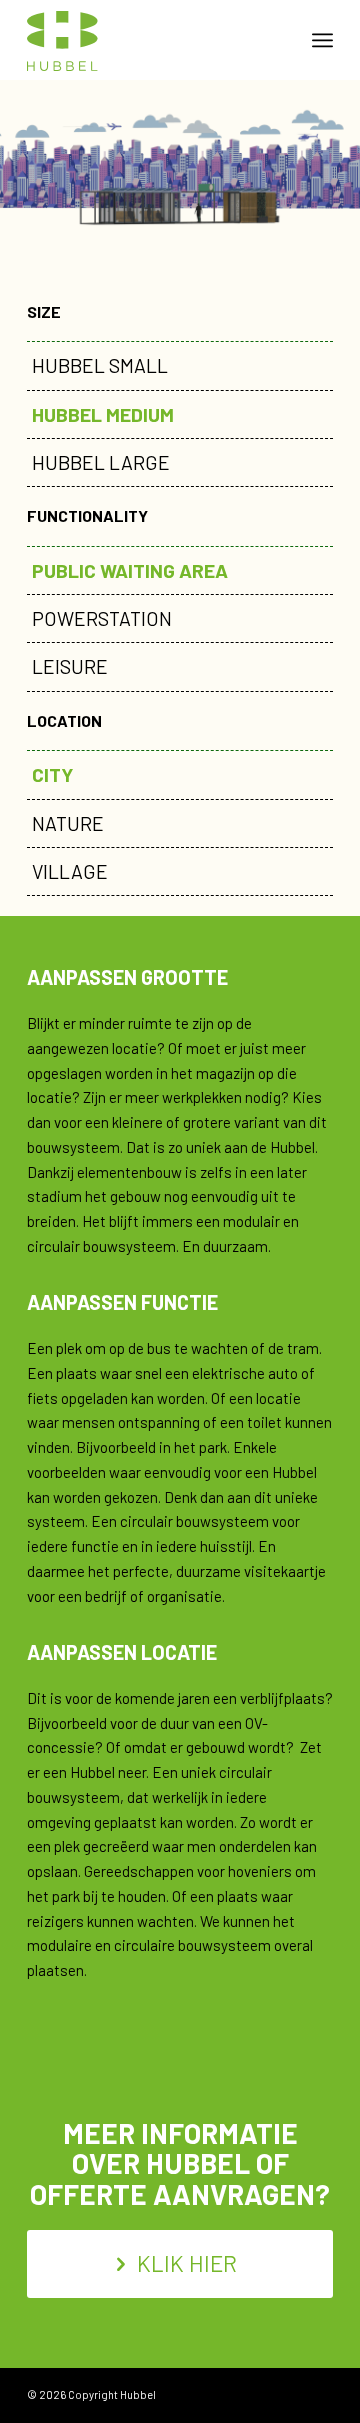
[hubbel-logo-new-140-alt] (149, 40)
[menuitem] (322, 40)
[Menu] (322, 40)
